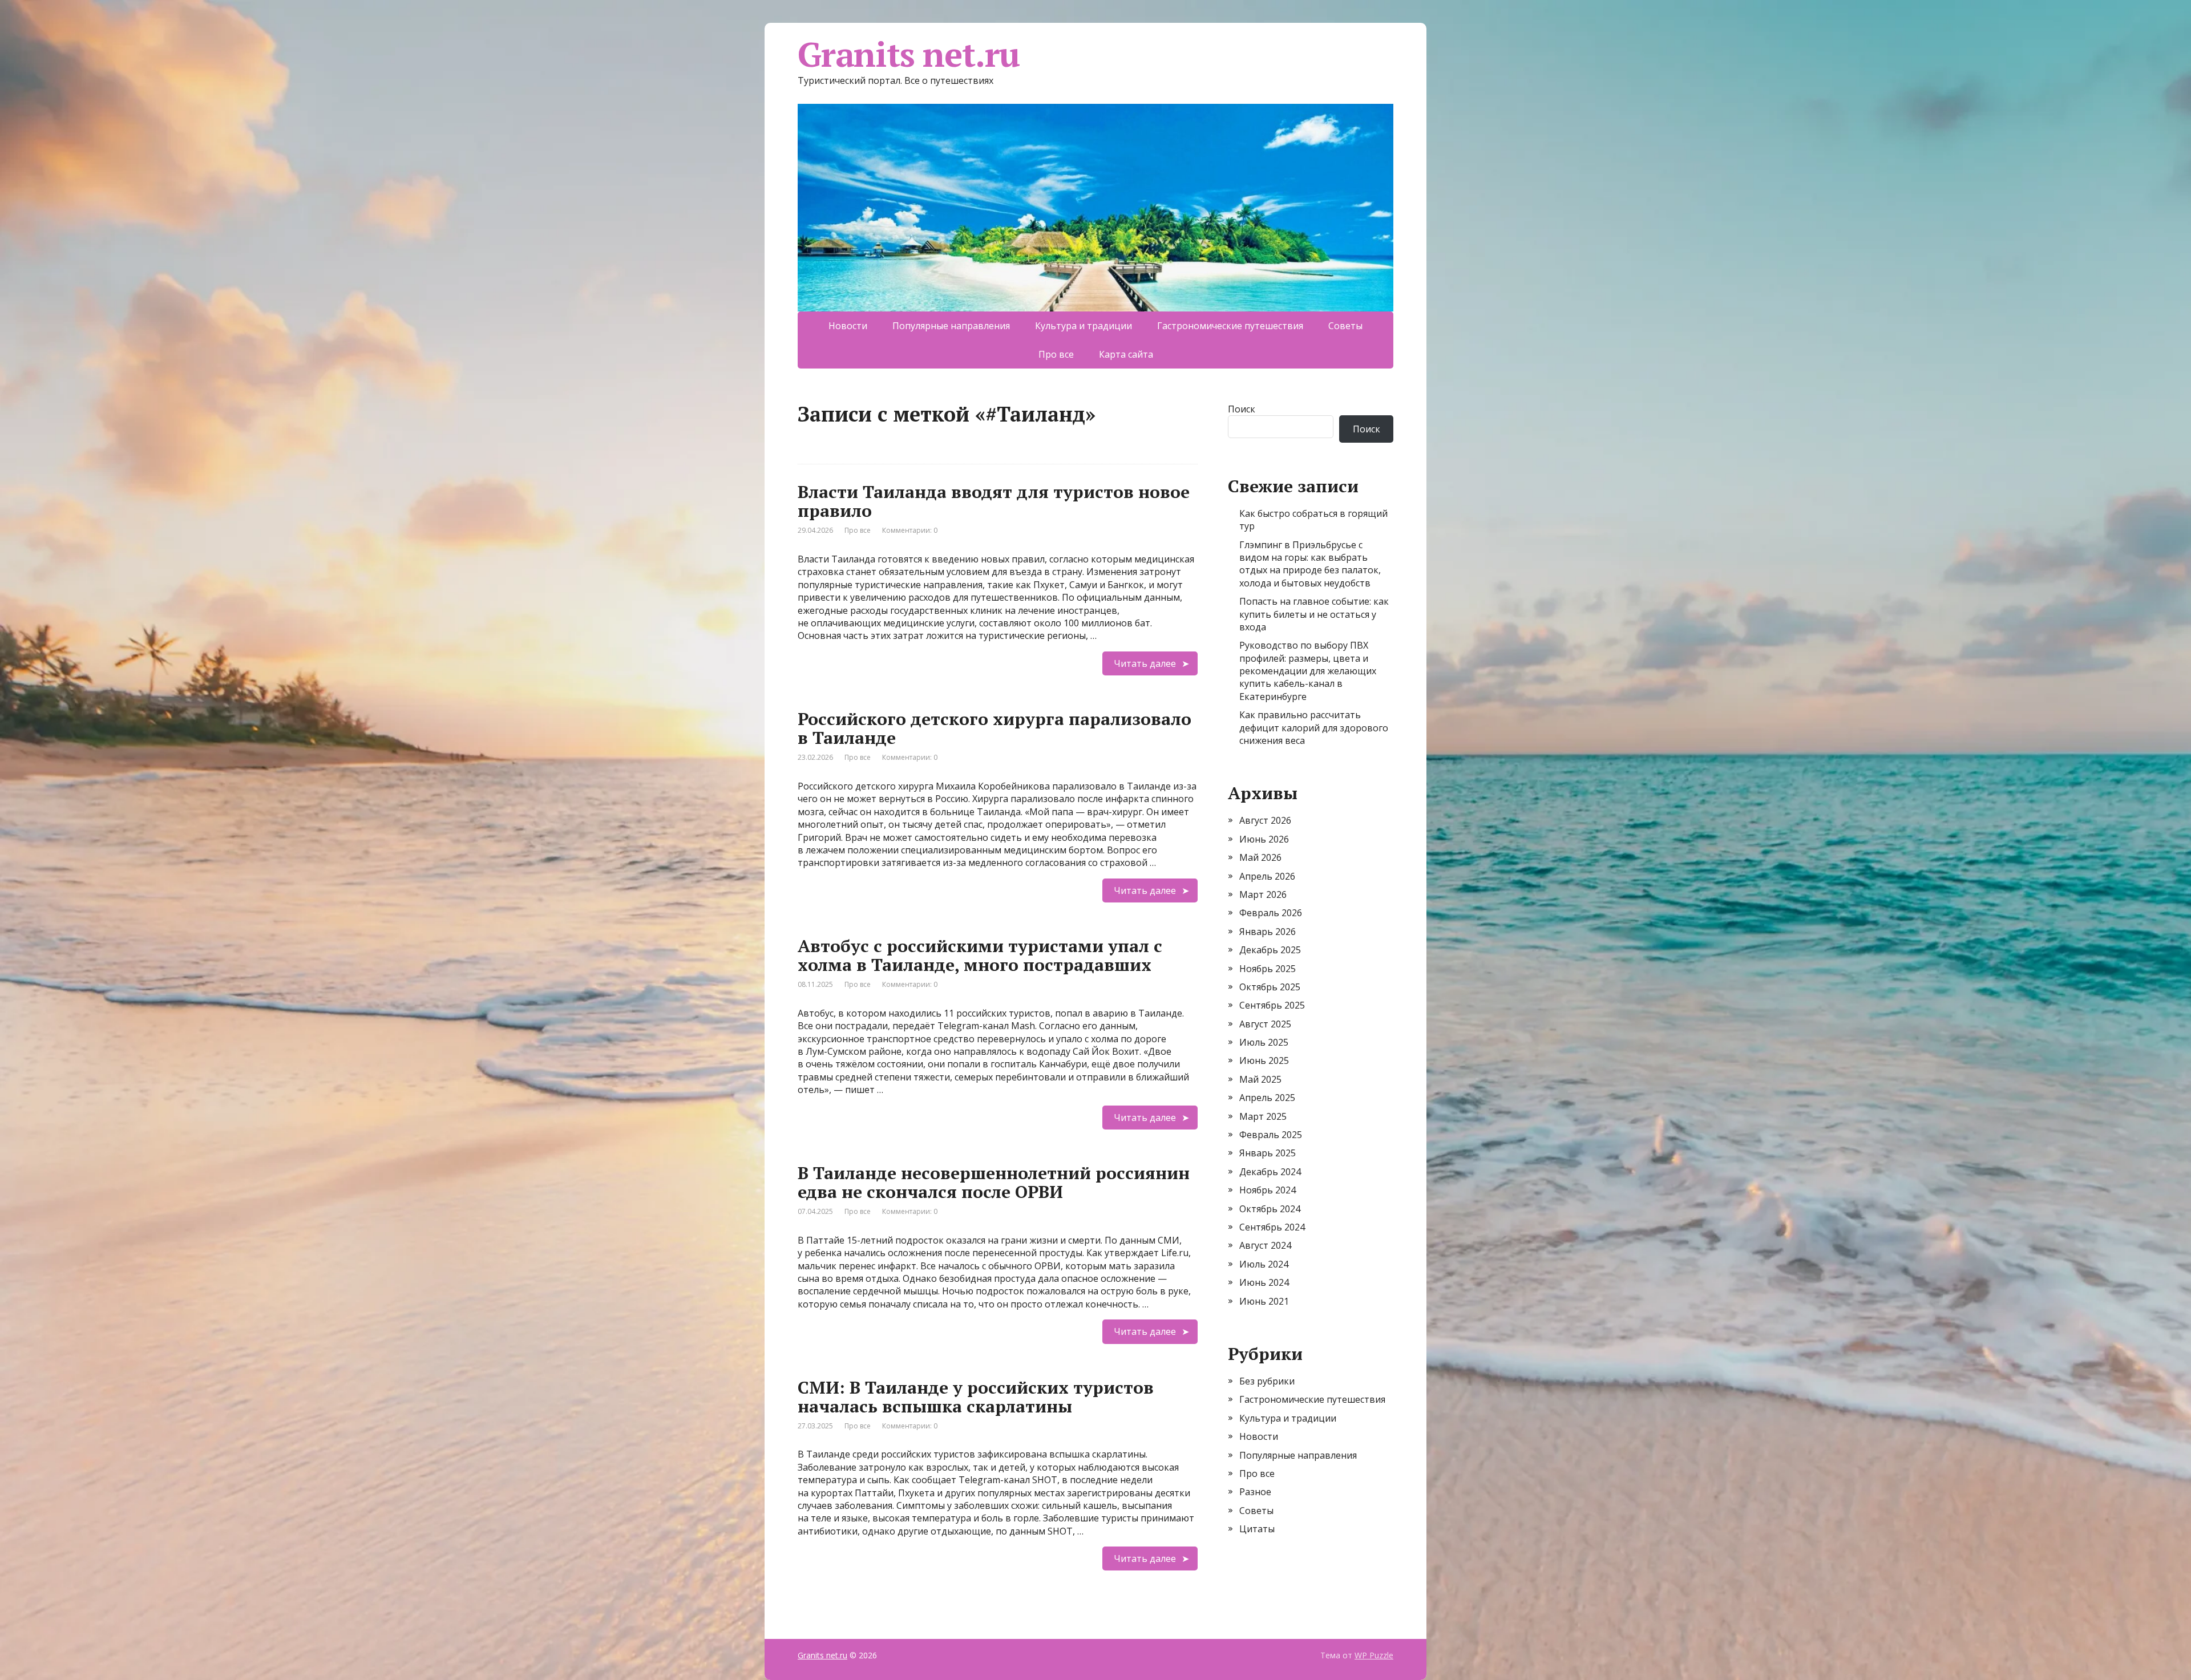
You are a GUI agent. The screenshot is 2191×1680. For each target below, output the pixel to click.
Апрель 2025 (1267, 1098)
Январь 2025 (1268, 1153)
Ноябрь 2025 (1268, 969)
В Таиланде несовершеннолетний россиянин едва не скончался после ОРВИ (994, 1182)
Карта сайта (1126, 354)
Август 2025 (1265, 1024)
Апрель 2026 (1267, 876)
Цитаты (1257, 1529)
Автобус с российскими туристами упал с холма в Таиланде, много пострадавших (980, 955)
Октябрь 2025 (1270, 987)
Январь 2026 (1268, 932)
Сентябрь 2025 (1272, 1005)
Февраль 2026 (1271, 913)
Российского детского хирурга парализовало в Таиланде (995, 728)
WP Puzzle (1374, 1655)
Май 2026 (1260, 857)
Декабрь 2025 (1270, 950)
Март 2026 (1263, 894)
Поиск (1242, 409)
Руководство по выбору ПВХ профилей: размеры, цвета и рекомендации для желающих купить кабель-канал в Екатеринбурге (1308, 671)
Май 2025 (1260, 1079)
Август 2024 (1265, 1245)
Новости (848, 326)
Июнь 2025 (1264, 1060)
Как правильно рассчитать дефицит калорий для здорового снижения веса (1314, 728)
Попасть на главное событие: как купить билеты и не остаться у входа (1314, 614)
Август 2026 (1265, 820)
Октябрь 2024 (1270, 1209)
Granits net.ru (909, 54)
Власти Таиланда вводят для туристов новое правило (994, 501)
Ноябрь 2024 (1268, 1190)
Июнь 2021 (1264, 1301)
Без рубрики (1267, 1381)
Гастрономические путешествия (1230, 326)
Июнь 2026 (1264, 839)
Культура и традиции (1084, 326)
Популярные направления (951, 326)
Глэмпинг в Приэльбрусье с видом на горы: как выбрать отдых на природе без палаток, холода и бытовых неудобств (1310, 564)
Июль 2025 (1264, 1042)
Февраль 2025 (1271, 1135)
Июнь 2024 (1264, 1282)
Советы (1345, 326)
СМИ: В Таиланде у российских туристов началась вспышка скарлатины (976, 1397)
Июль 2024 (1264, 1264)
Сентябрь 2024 (1272, 1227)
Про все (1056, 354)
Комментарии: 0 (910, 530)
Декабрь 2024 (1270, 1172)
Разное (1255, 1492)
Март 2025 (1263, 1116)
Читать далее (1145, 663)
